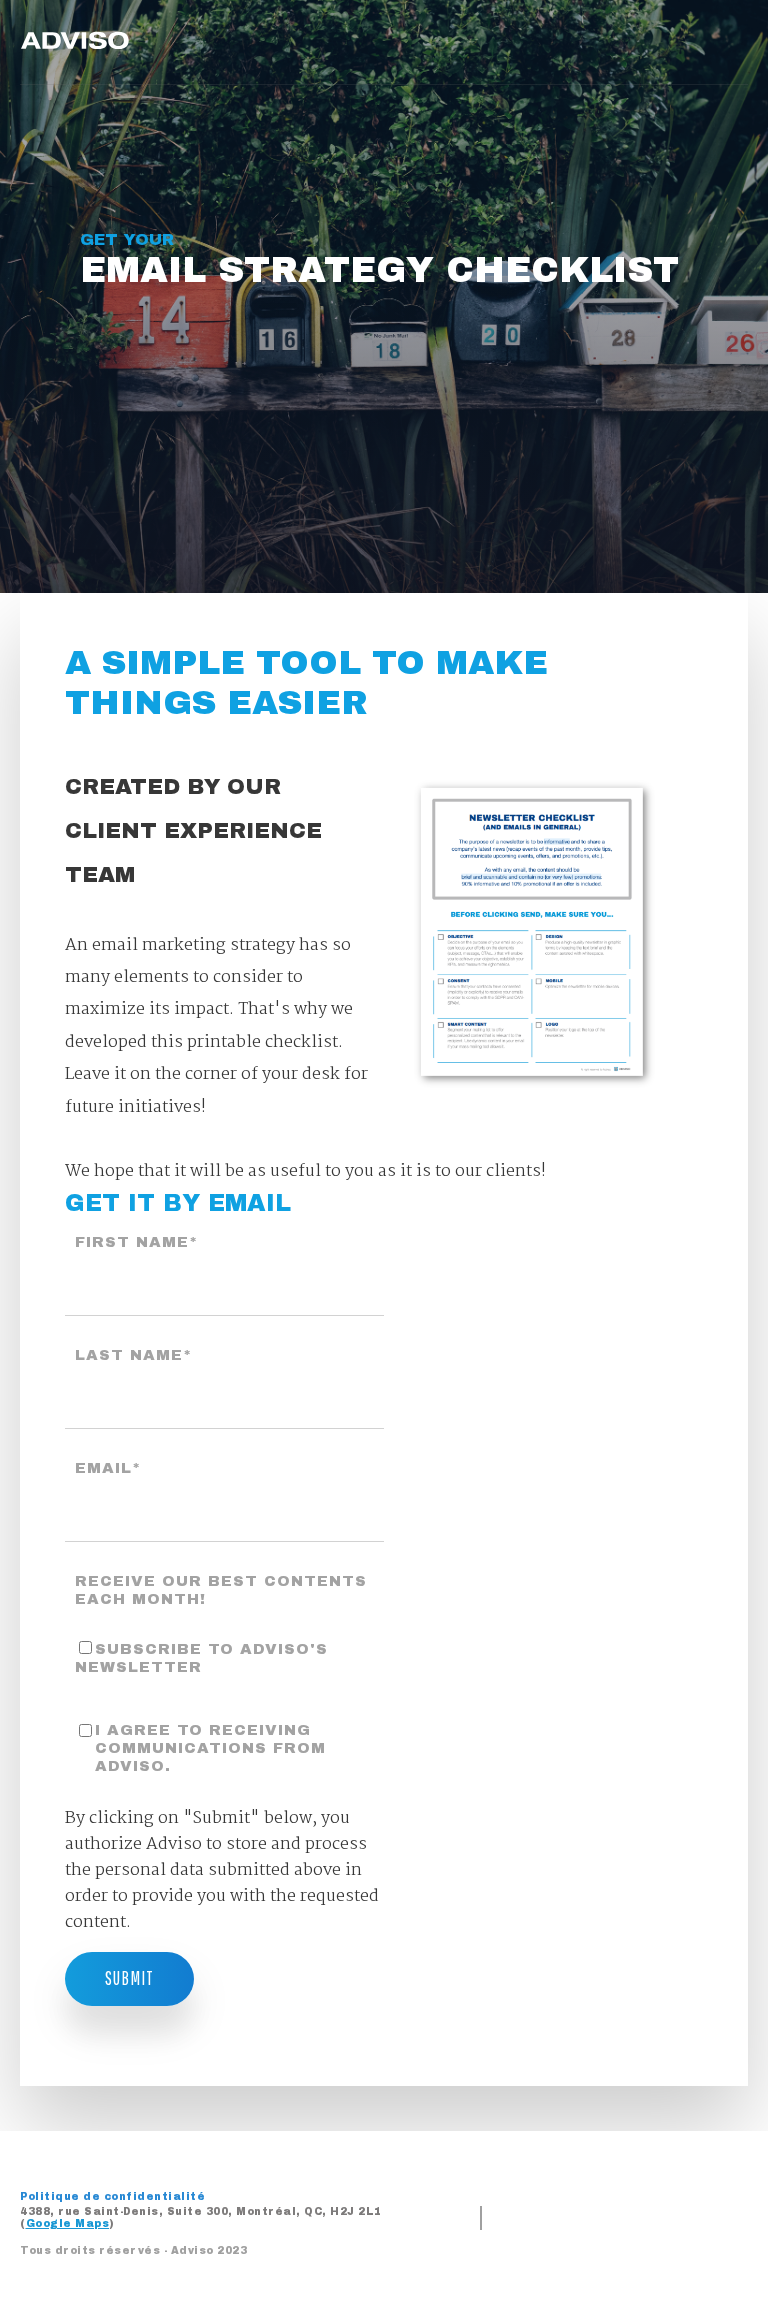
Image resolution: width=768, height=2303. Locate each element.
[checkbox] (224, 1657)
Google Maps (68, 2223)
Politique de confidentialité (112, 2196)
